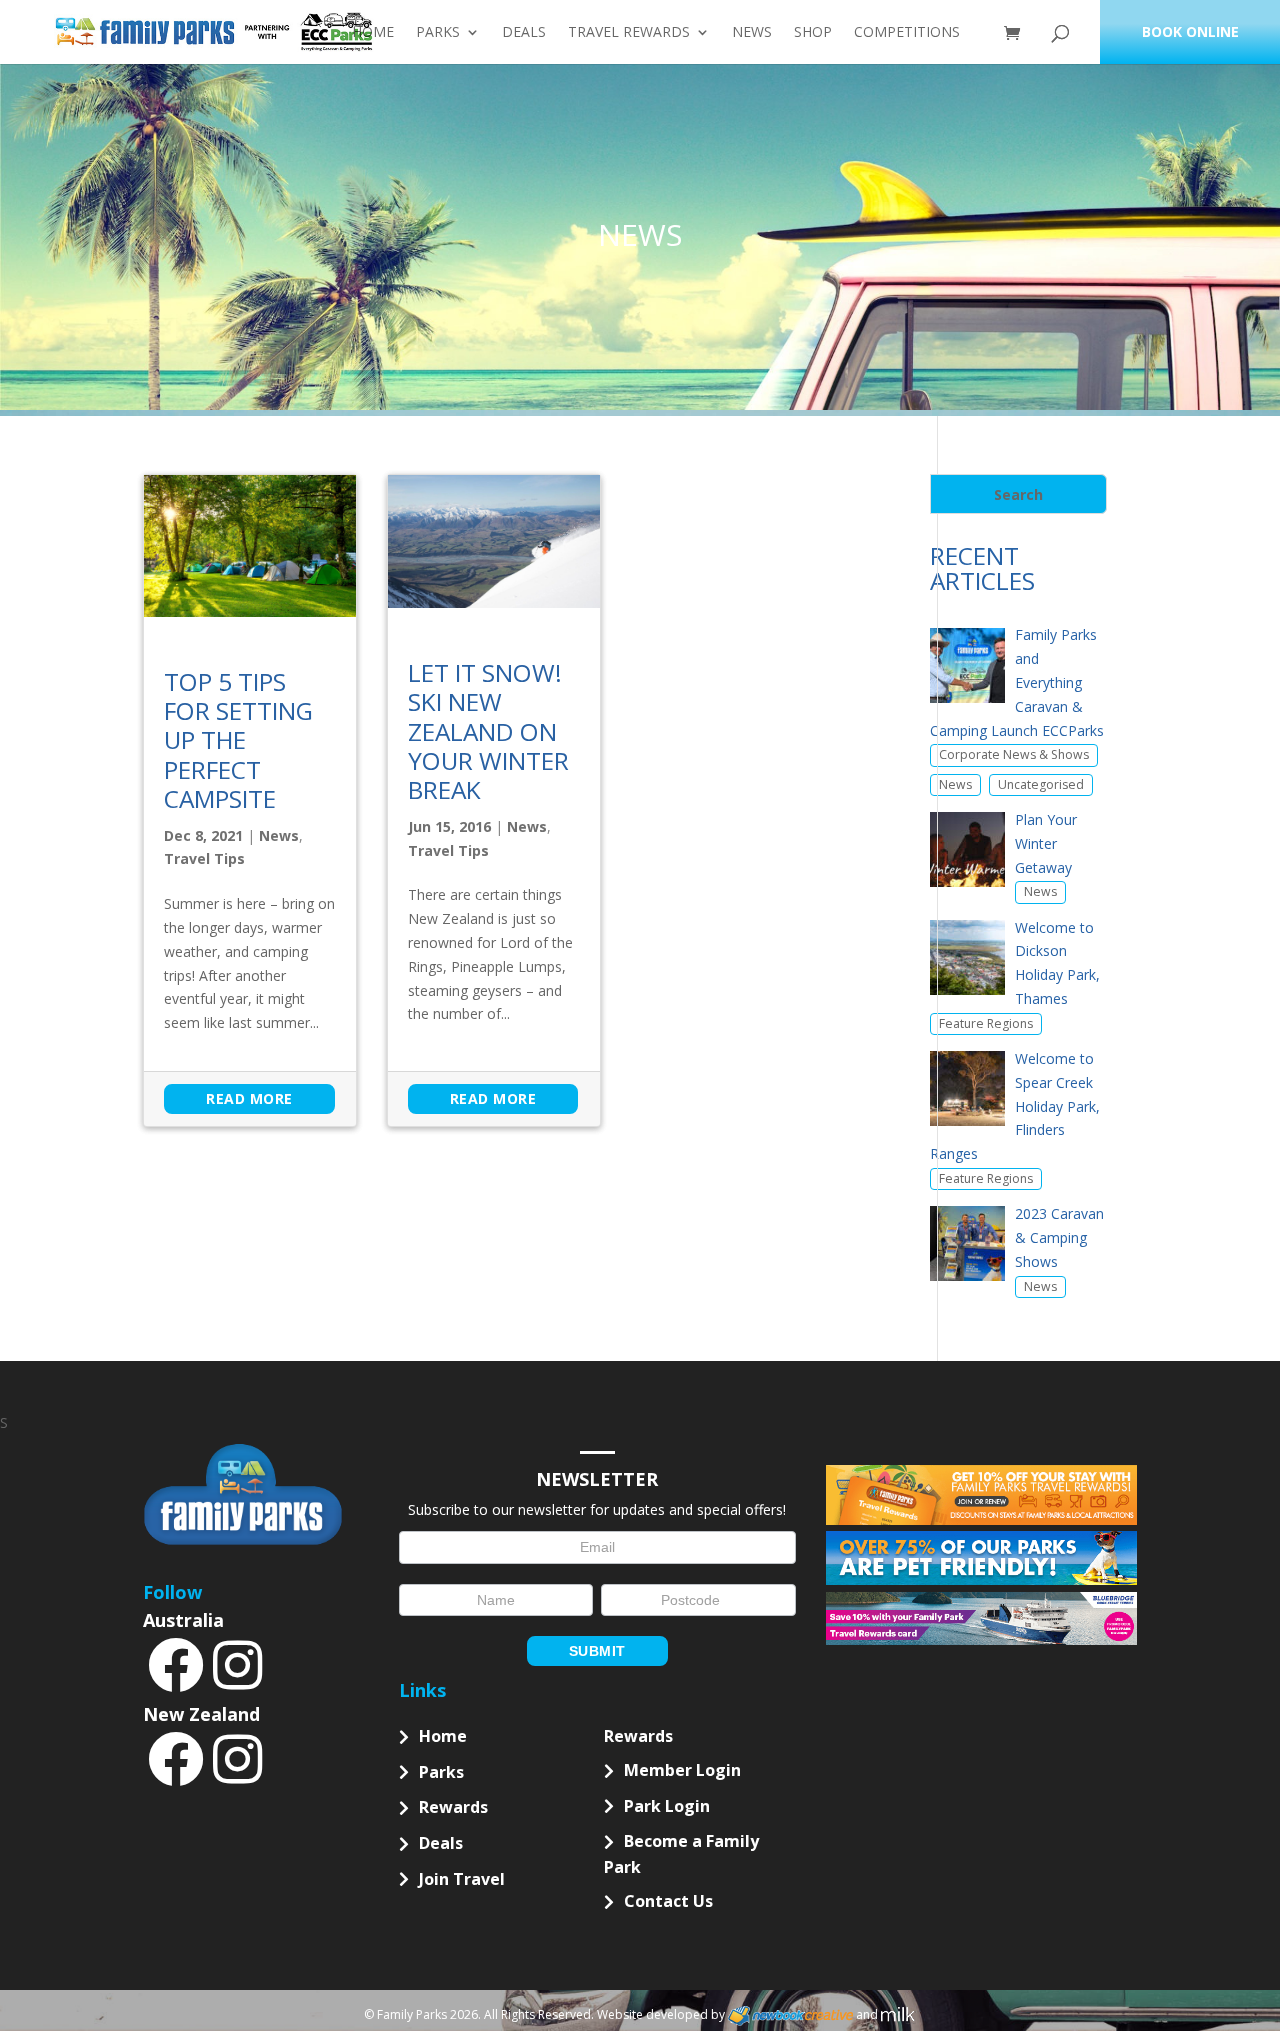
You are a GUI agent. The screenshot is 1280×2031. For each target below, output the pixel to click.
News (752, 33)
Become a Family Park (681, 1854)
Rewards (453, 1807)
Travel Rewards (629, 33)
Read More (249, 1098)
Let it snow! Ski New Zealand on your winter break (488, 731)
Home (373, 33)
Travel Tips (204, 858)
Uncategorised (1041, 784)
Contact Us (668, 1901)
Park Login (667, 1806)
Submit (597, 1651)
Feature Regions (986, 1023)
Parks (438, 33)
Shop (813, 33)
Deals (524, 33)
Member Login (682, 1770)
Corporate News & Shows (1014, 754)
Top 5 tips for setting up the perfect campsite (238, 740)
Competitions (907, 33)
